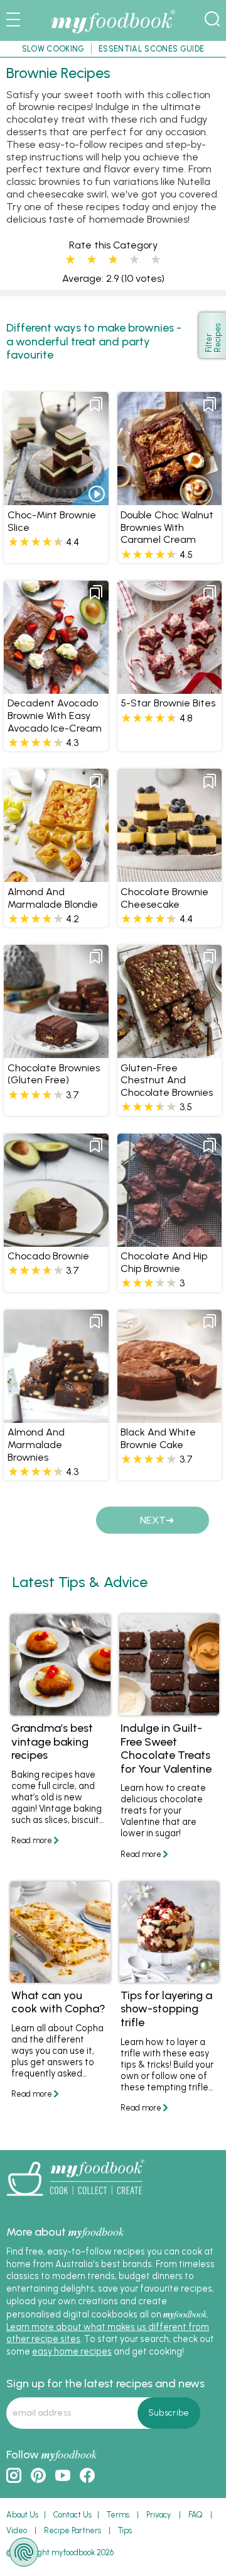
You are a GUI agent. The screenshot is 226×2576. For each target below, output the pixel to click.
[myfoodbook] (75, 2200)
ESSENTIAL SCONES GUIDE (151, 49)
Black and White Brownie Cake (158, 1438)
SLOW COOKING (53, 49)
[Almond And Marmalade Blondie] (56, 876)
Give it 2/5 (92, 260)
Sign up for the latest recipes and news (105, 2384)
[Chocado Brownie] (56, 1241)
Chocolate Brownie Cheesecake (164, 898)
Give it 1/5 (70, 260)
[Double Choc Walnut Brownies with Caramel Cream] (169, 499)
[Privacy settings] (24, 2552)
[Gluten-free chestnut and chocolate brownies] (169, 1052)
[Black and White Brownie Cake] (169, 1417)
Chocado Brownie (48, 1256)
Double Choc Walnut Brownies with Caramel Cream (167, 527)
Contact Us (73, 2515)
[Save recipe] (96, 404)
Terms (118, 2515)
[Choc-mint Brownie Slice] (56, 499)
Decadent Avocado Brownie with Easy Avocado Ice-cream (55, 716)
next (153, 1520)
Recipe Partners (73, 2530)
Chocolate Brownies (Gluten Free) (54, 1074)
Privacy (159, 2515)
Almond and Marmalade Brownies (36, 1445)
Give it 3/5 (113, 260)
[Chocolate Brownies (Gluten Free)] (56, 1052)
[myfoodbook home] (113, 34)
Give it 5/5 (156, 260)
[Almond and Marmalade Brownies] (56, 1417)
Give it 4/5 (134, 260)
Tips (125, 2530)
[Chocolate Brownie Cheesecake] (169, 876)
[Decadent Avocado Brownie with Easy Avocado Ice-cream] (56, 688)
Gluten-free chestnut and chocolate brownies (167, 1080)
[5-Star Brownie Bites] (169, 688)
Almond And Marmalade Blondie (53, 898)
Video (17, 2530)
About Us (22, 2515)
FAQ (196, 2515)
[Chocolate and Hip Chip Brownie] (169, 1241)
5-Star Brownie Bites (168, 703)
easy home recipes (72, 2351)
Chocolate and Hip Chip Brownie (164, 1262)
